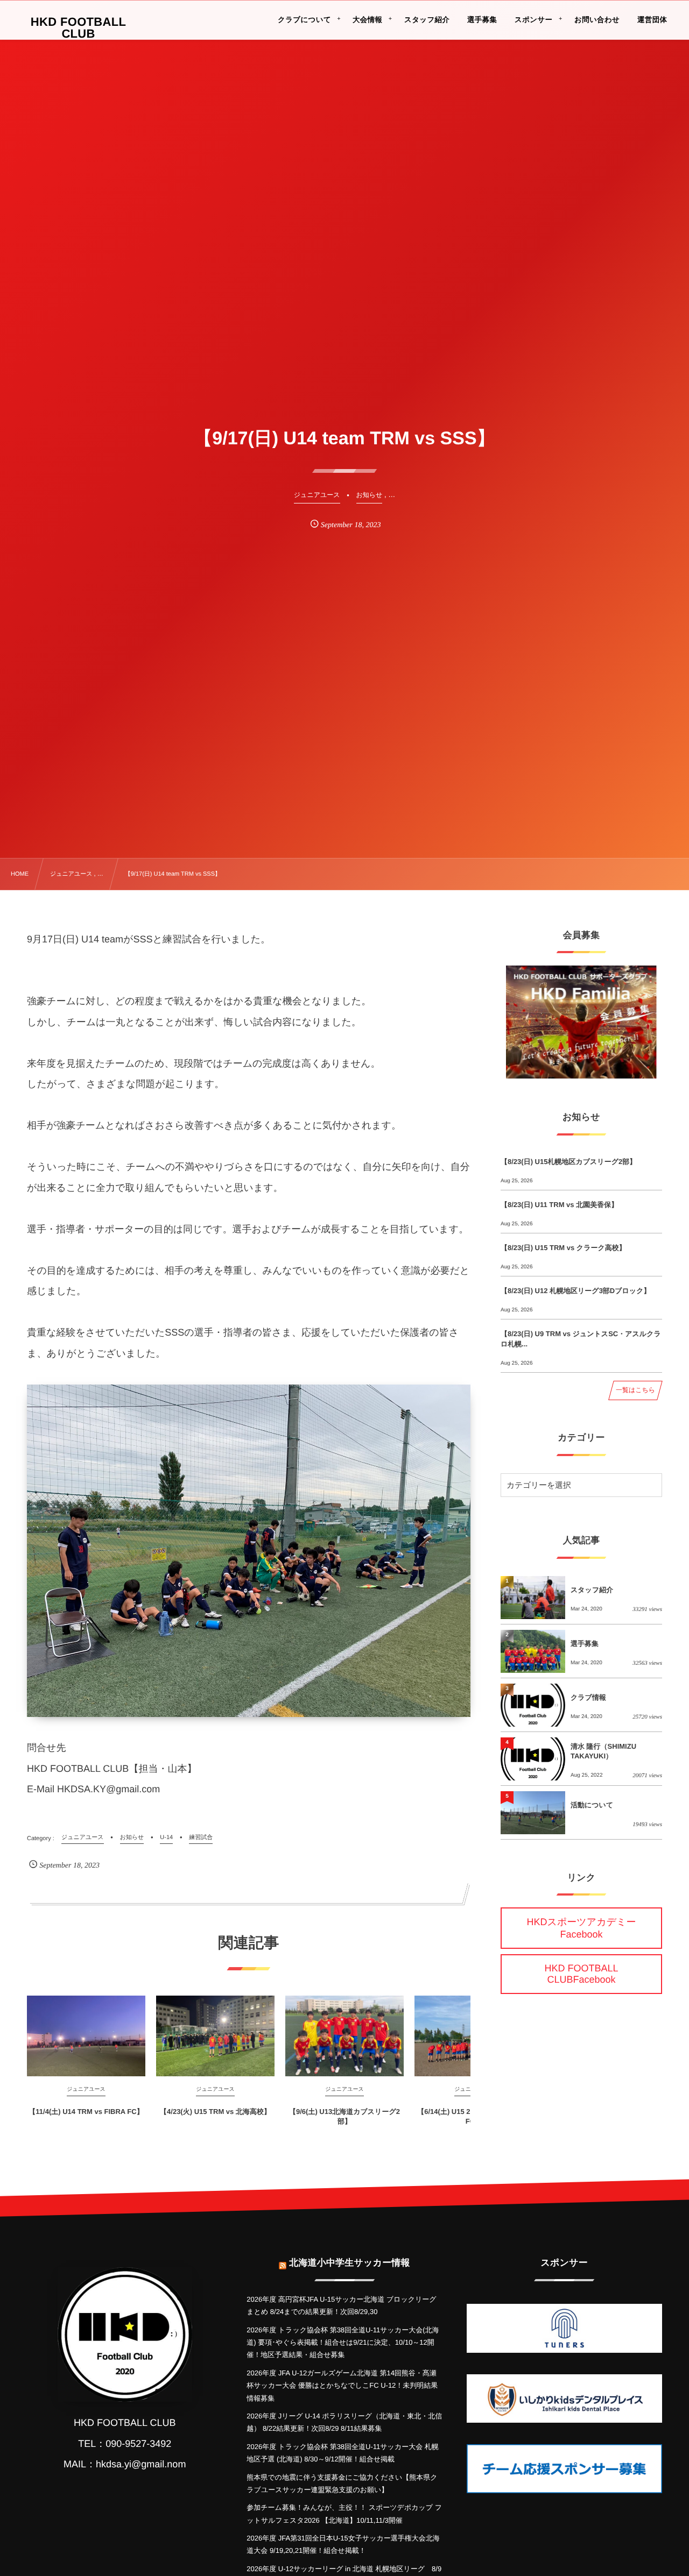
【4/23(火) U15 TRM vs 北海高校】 (215, 2112)
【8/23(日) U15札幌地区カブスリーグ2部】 (568, 1162)
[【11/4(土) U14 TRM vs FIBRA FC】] (86, 2036)
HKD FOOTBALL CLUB (79, 28)
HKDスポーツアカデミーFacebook (582, 1928)
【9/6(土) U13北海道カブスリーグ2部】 (344, 2116)
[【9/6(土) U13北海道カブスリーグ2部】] (344, 2036)
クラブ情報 (588, 1697)
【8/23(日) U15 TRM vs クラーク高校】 (563, 1248)
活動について (592, 1805)
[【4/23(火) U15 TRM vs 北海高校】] (215, 2036)
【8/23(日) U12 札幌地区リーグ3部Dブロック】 (575, 1291)
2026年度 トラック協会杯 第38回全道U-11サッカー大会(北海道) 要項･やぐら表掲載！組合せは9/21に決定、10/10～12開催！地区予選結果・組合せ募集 (343, 2343)
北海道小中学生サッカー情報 (349, 2263)
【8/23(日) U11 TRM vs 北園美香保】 (559, 1205)
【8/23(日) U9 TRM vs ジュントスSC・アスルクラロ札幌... (581, 1339)
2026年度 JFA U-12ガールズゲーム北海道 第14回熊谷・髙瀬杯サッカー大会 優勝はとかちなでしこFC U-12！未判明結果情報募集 (342, 2386)
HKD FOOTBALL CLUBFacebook (581, 1974)
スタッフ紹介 (592, 1590)
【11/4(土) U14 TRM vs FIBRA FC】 (86, 2112)
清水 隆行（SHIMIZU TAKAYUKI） (603, 1751)
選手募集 (585, 1644)
